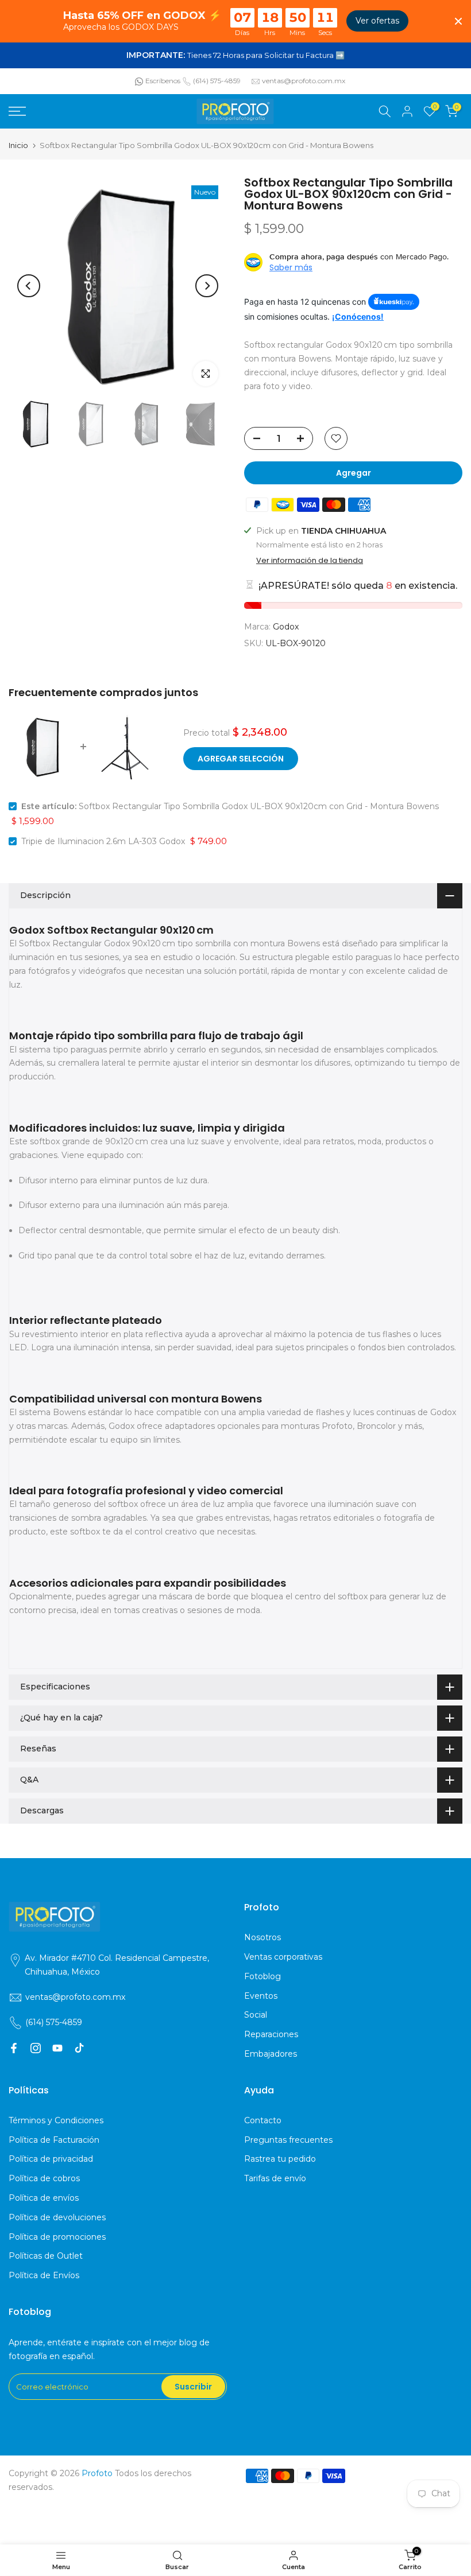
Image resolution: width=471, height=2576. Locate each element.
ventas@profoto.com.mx (304, 81)
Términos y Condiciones (56, 2120)
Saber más (291, 267)
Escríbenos (163, 81)
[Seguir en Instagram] (36, 2048)
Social (256, 2015)
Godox (286, 627)
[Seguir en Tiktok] (79, 2048)
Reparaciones (271, 2034)
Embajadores (271, 2054)
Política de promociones (57, 2237)
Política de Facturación (54, 2140)
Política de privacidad (51, 2159)
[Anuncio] (235, 56)
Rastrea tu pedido (280, 2159)
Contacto (263, 2120)
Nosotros (262, 1937)
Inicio (18, 145)
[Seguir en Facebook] (14, 2048)
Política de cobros (44, 2178)
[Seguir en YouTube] (57, 2048)
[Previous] (29, 286)
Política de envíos (44, 2198)
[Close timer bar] (458, 21)
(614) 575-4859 (217, 81)
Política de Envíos (44, 2275)
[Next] (207, 286)
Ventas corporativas (283, 1957)
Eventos (261, 1996)
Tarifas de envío (275, 2178)
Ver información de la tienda (310, 561)
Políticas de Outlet (46, 2256)
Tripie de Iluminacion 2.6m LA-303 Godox (103, 841)
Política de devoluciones (57, 2217)
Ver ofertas (377, 21)
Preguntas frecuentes (288, 2140)
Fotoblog (262, 1976)
